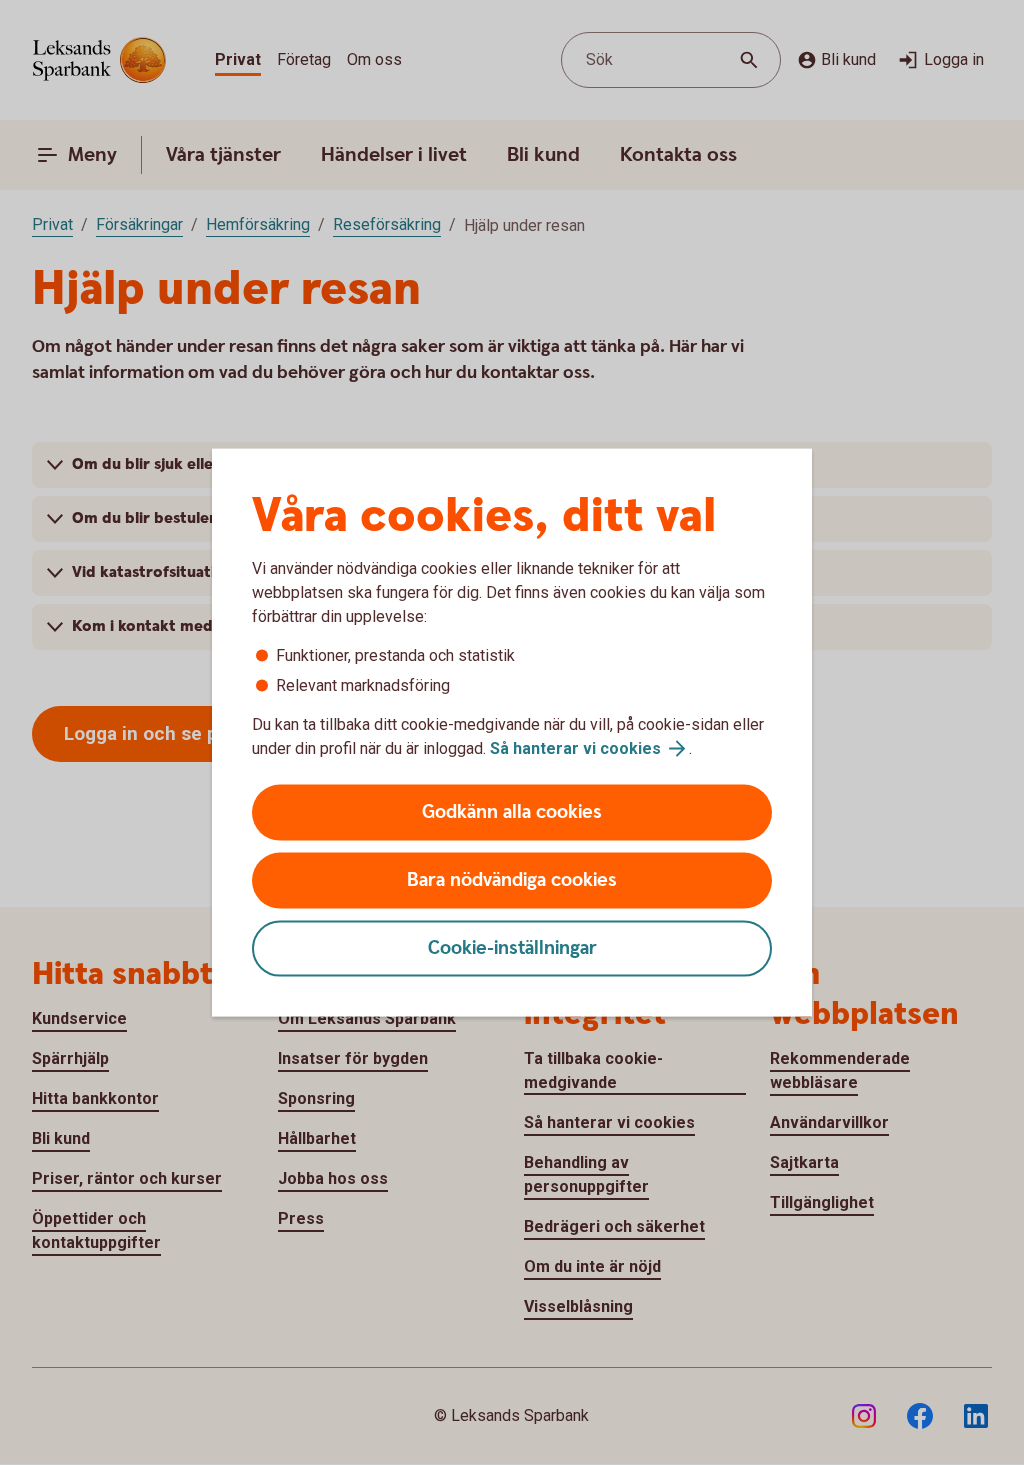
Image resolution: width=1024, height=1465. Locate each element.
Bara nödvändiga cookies (512, 880)
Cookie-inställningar (512, 948)
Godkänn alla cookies (512, 812)
